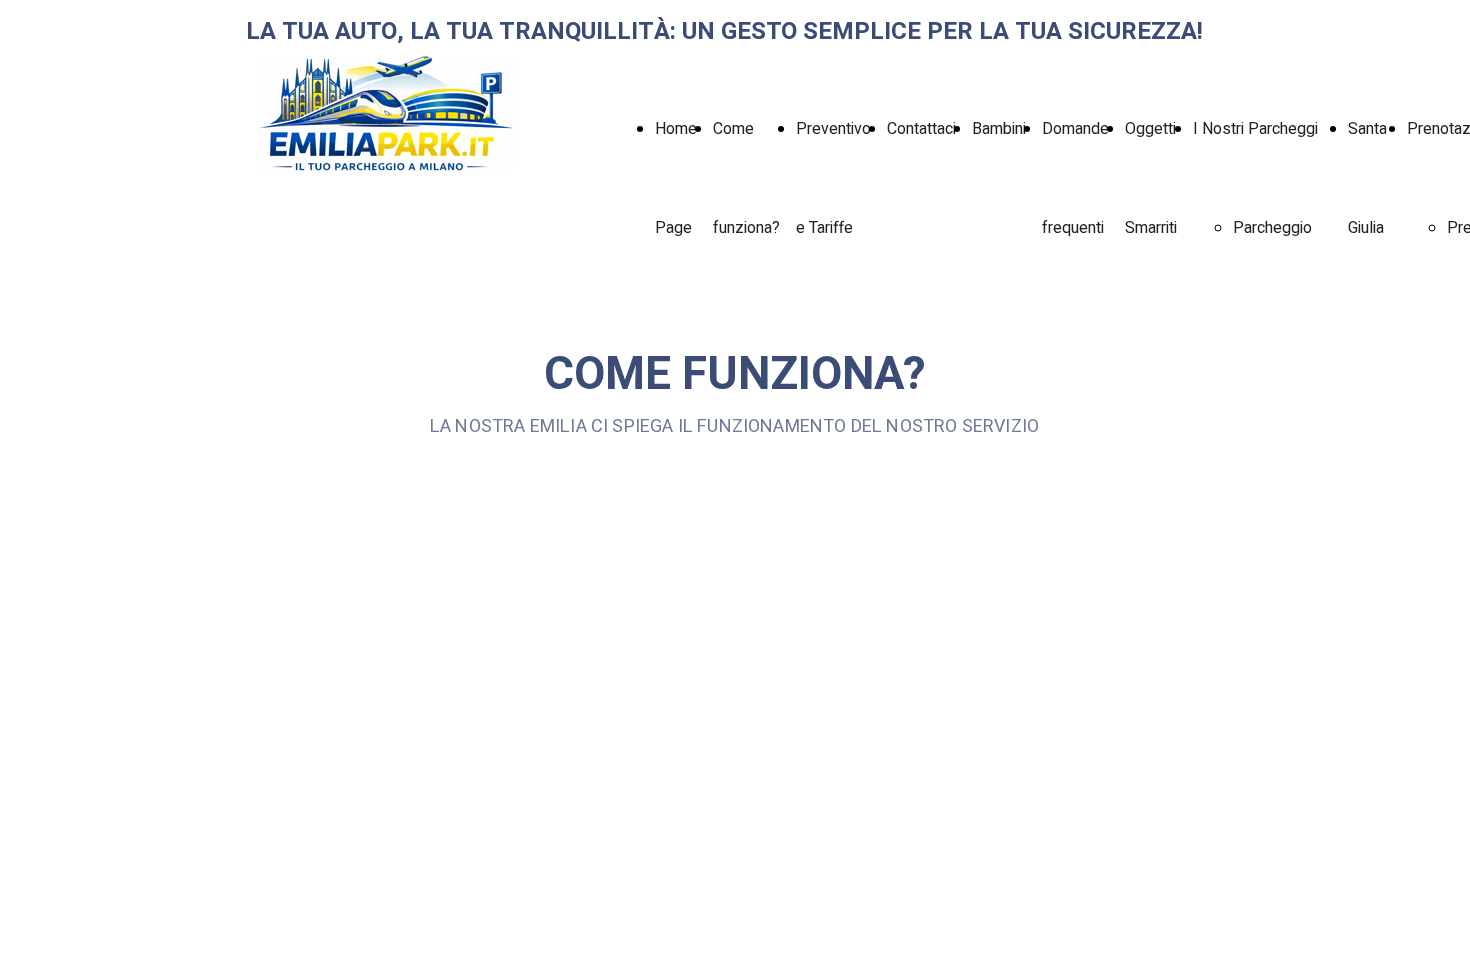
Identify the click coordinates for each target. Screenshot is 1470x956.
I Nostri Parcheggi (1255, 129)
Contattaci (921, 129)
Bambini (999, 129)
